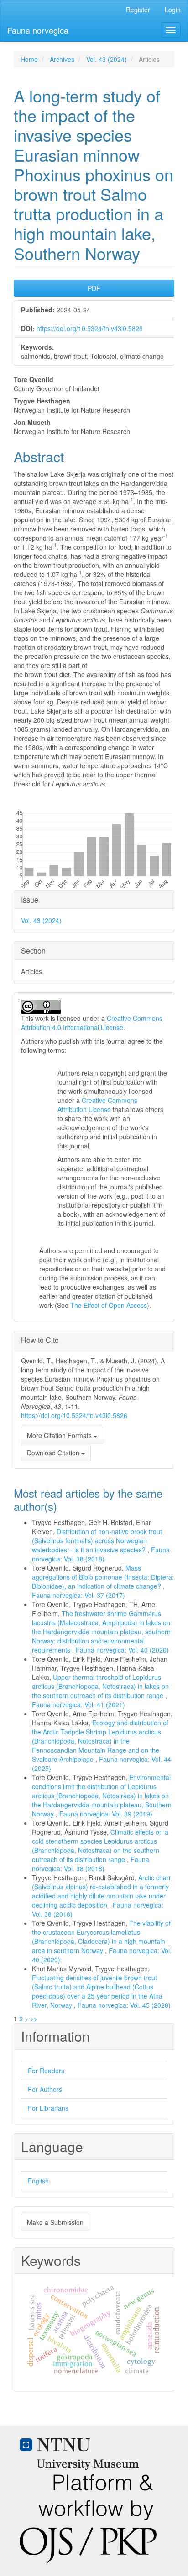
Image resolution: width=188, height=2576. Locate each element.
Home (29, 59)
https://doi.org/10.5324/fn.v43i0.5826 (90, 328)
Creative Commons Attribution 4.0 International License (92, 1023)
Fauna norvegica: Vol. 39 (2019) (106, 1814)
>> (34, 2019)
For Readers (46, 2071)
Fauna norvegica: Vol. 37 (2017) (78, 1595)
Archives (62, 59)
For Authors (45, 2089)
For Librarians (48, 2108)
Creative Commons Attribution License (97, 1105)
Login (173, 10)
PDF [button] (94, 288)
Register (138, 10)
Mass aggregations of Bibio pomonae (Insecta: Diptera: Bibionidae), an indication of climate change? (103, 1577)
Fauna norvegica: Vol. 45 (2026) (124, 2005)
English (38, 2181)
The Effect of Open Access (109, 1305)
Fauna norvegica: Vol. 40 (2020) (122, 1650)
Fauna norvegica (38, 30)
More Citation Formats (60, 1435)
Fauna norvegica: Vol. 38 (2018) (101, 1554)
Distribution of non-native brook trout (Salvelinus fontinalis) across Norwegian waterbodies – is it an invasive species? (97, 1540)
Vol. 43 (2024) (107, 59)
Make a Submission (55, 2222)
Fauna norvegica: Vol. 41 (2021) (78, 1704)
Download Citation (54, 1453)
